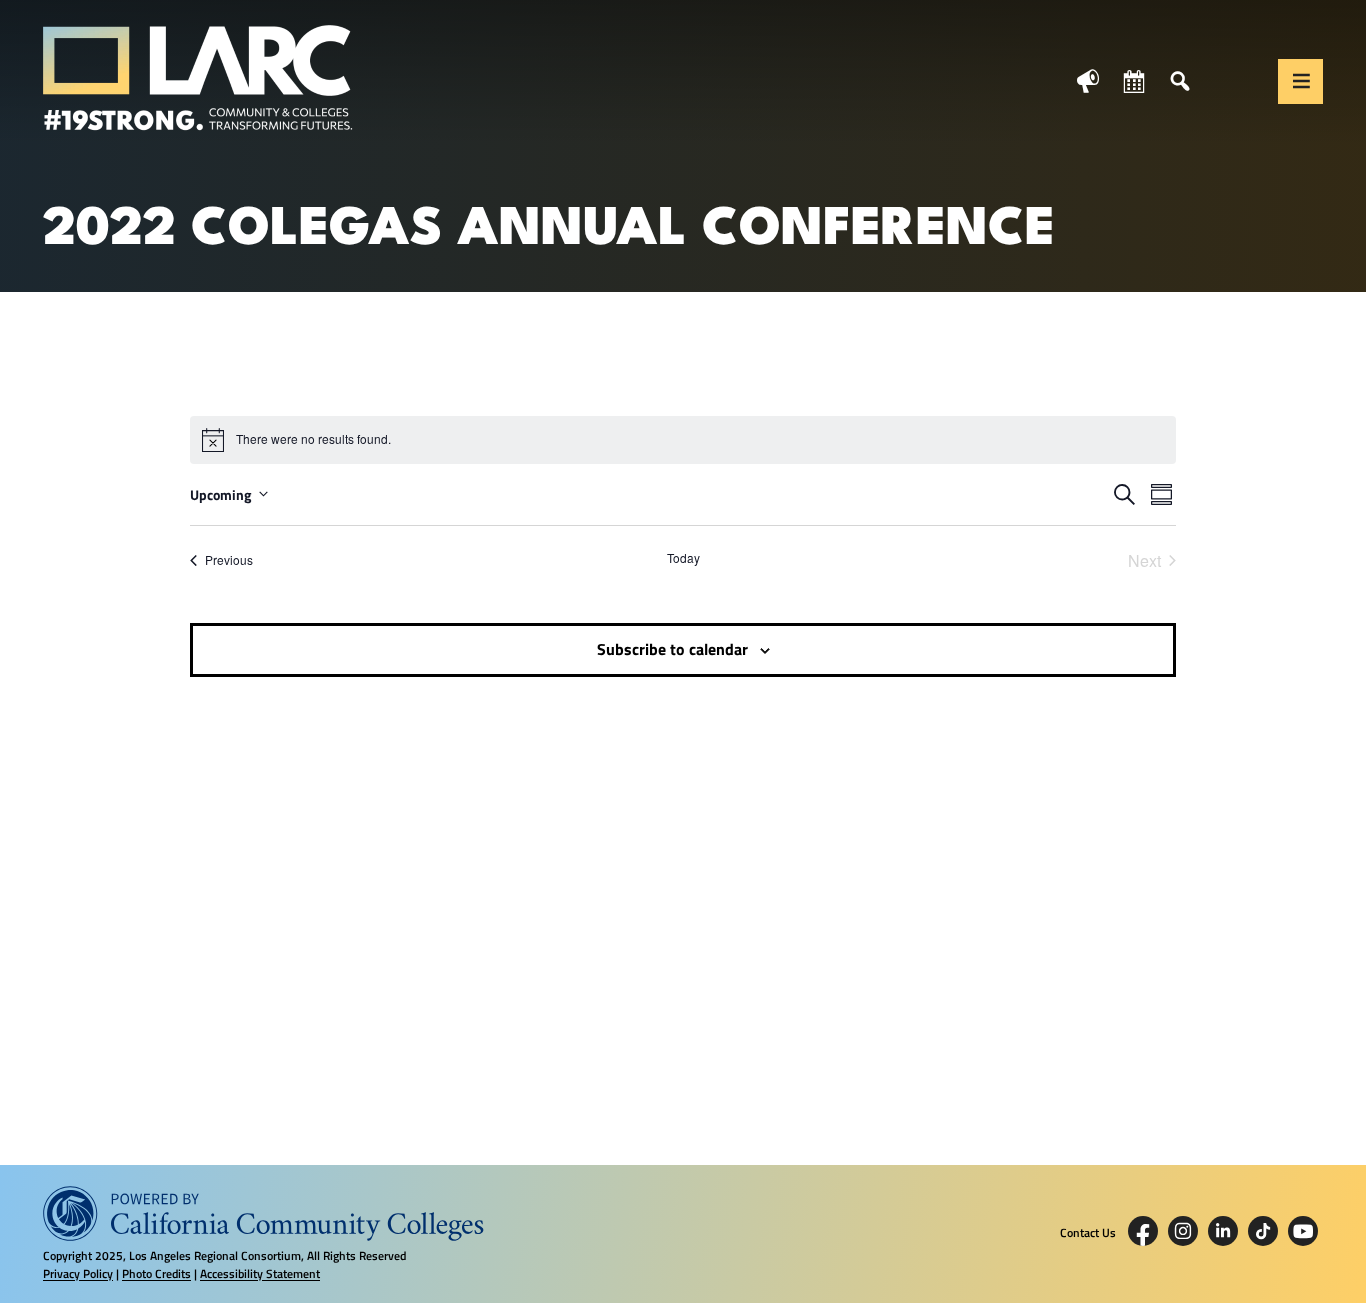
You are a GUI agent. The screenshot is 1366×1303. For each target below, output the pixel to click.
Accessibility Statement (260, 1273)
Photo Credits (156, 1273)
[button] (1300, 81)
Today (683, 558)
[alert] (683, 440)
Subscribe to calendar (672, 649)
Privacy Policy (78, 1273)
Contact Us (1088, 1233)
